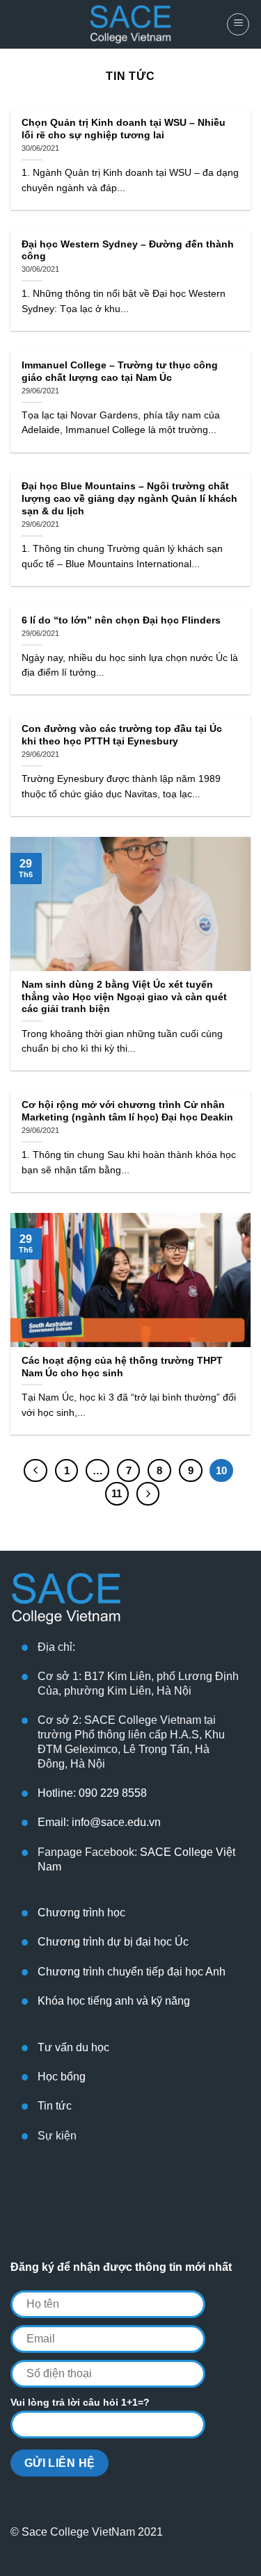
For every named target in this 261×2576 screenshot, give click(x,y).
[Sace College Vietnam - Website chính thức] (131, 24)
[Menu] (238, 24)
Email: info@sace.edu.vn (99, 1822)
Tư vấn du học (73, 2047)
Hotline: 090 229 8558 (92, 1793)
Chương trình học (81, 1913)
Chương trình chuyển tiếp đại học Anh (132, 1972)
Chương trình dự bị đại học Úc (113, 1942)
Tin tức (55, 2106)
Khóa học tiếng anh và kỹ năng (114, 2001)
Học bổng (62, 2077)
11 (117, 1493)
